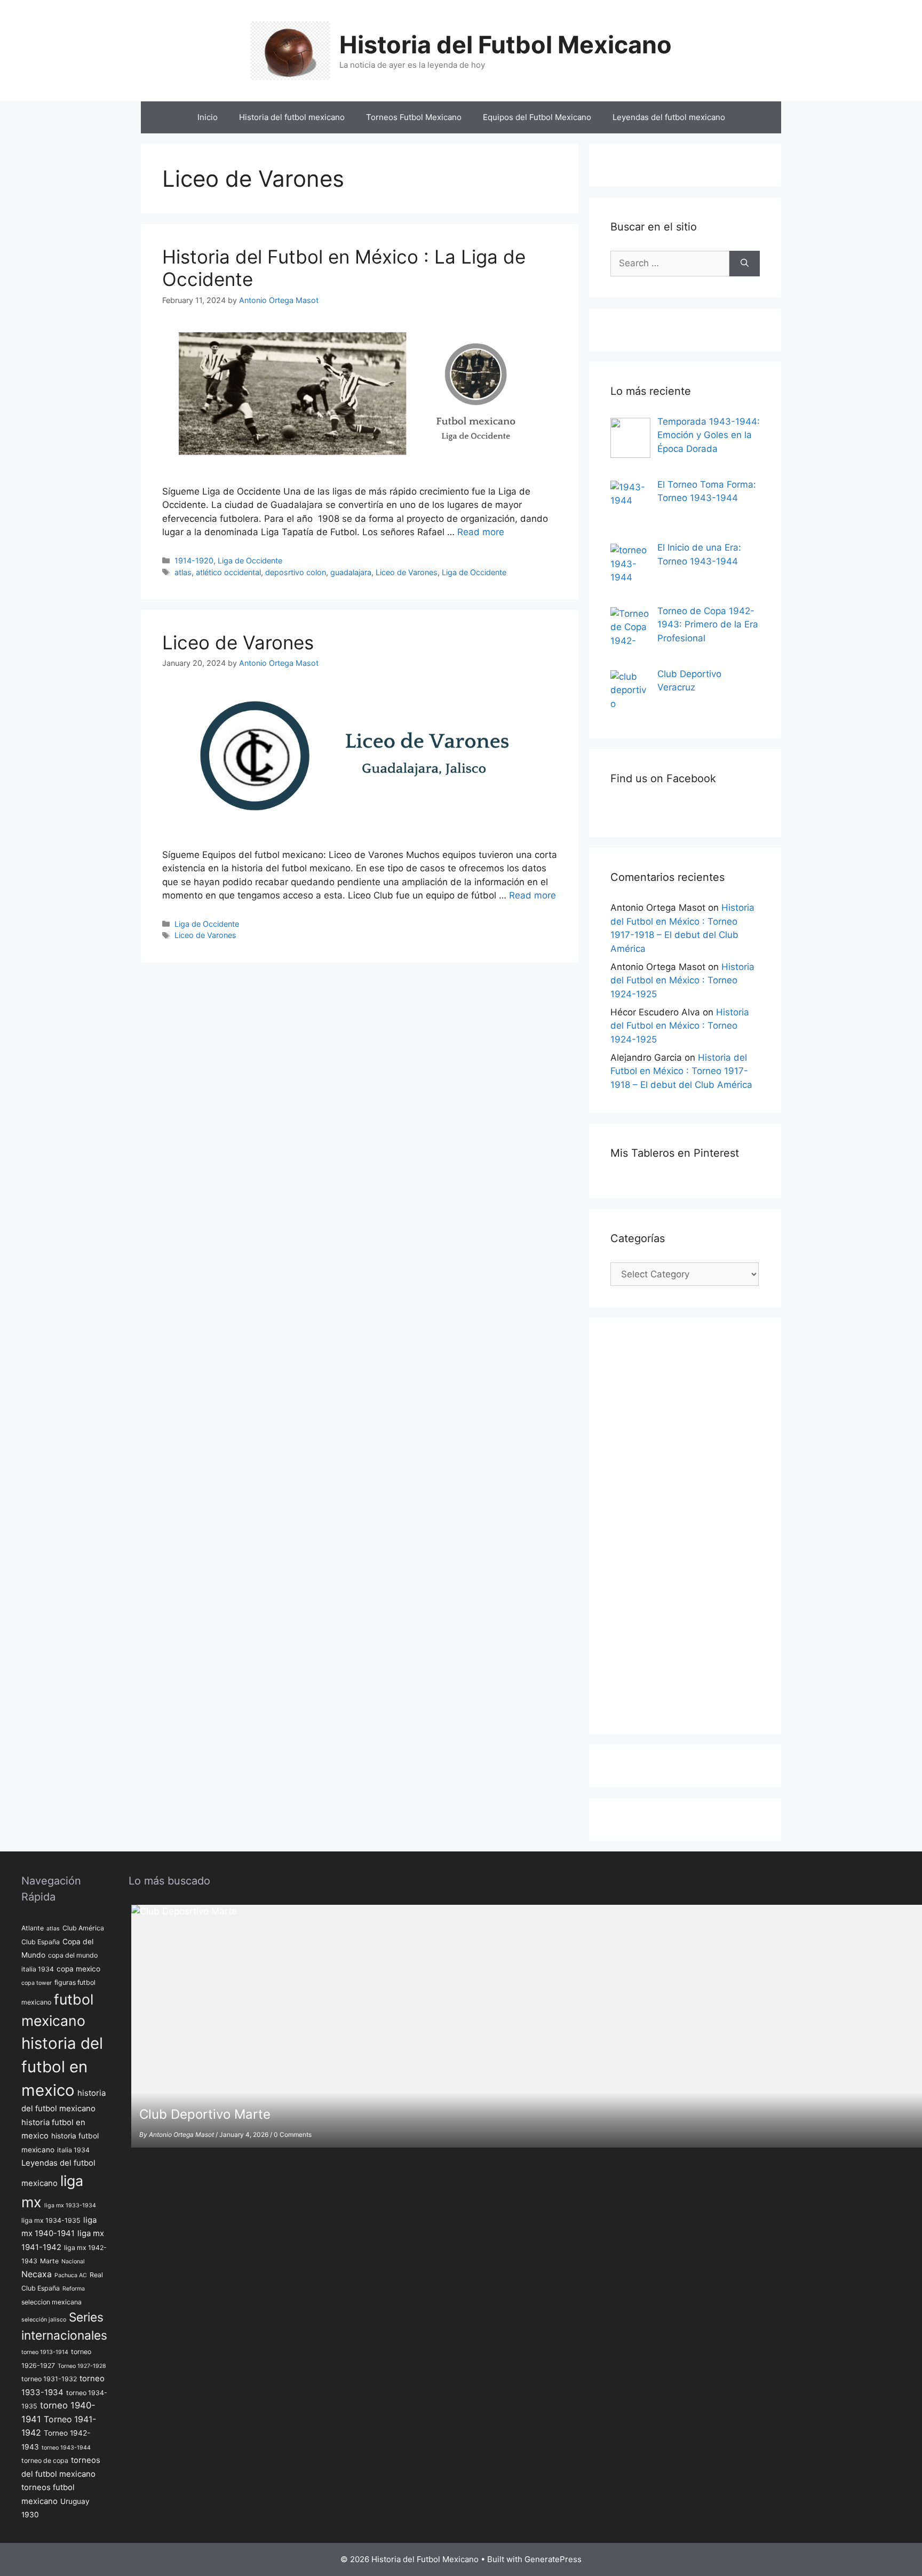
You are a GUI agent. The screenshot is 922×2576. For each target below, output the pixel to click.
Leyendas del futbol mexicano (669, 117)
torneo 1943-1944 (66, 2448)
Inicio (208, 117)
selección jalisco (44, 2320)
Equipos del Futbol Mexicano (537, 117)
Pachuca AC (71, 2275)
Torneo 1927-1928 (82, 2366)
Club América (83, 1928)
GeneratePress (553, 2559)
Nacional (73, 2261)
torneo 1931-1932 (49, 2379)
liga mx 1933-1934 (70, 2205)
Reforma (74, 2289)
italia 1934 (73, 2150)
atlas (183, 572)
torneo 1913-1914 (45, 2352)
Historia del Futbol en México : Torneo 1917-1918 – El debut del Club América (681, 1071)
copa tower (37, 1983)
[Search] (745, 264)
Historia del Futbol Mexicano (506, 45)
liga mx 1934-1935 (51, 2220)
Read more (481, 532)
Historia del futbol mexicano (292, 117)
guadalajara (351, 572)
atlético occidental (228, 572)
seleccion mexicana (51, 2302)
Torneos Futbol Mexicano (414, 117)
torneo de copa (45, 2460)
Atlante (33, 1928)
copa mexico (78, 1969)
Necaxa (37, 2274)
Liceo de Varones (407, 572)
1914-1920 (194, 560)
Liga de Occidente (250, 560)
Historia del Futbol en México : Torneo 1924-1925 (682, 980)
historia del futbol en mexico (62, 2067)
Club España (41, 1942)
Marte (49, 2261)
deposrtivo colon (296, 572)
